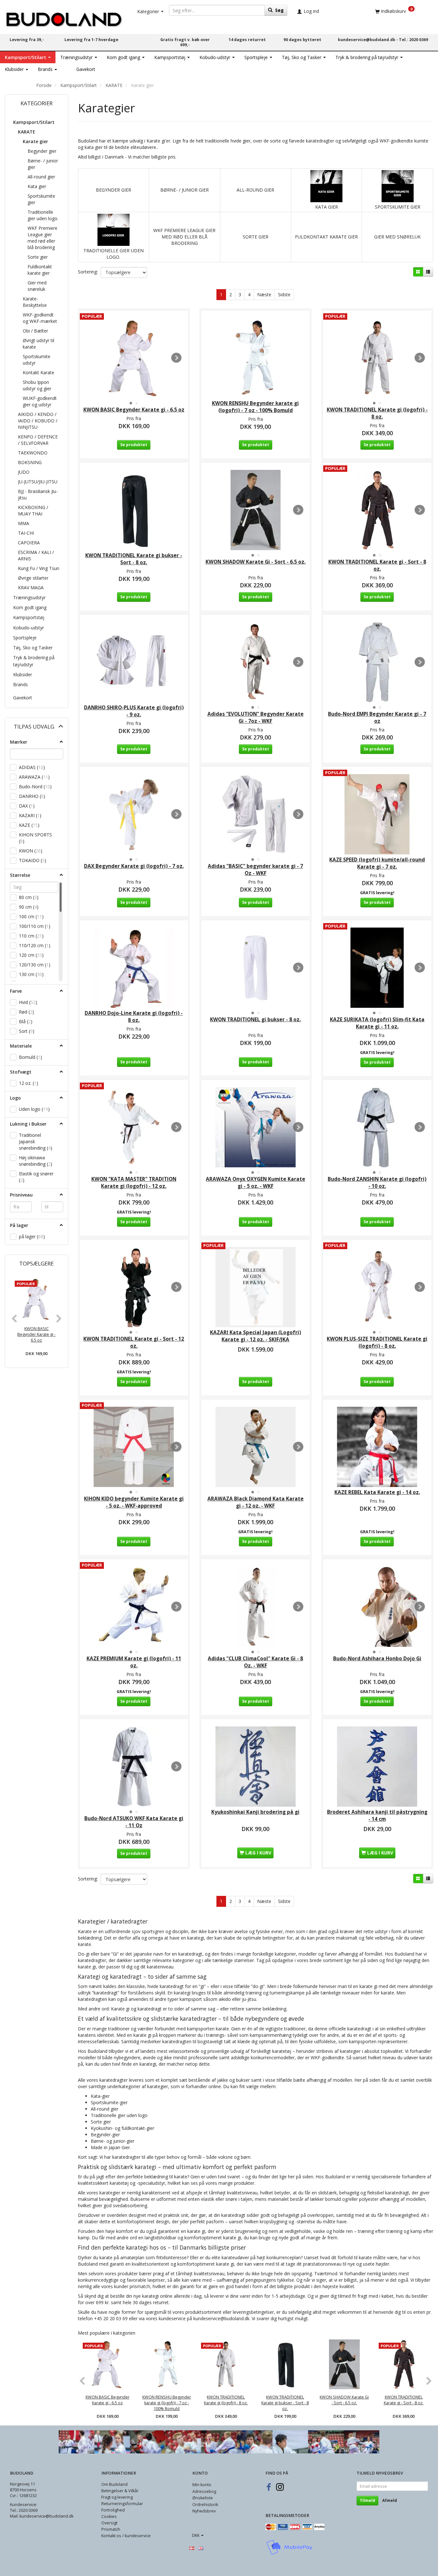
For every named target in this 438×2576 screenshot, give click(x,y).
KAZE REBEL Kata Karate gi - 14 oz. (377, 1492)
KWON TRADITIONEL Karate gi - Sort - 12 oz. (134, 1342)
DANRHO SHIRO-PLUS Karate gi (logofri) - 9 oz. (134, 711)
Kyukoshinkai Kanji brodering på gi (255, 1812)
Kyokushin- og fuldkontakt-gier (122, 2128)
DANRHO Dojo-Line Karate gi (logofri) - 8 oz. (134, 1017)
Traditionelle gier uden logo (119, 2115)
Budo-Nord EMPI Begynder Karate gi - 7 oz (377, 717)
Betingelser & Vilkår (120, 2491)
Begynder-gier (105, 2135)
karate (222, 2029)
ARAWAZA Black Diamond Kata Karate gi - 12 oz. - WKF (256, 1502)
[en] (201, 2548)
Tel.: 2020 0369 (413, 40)
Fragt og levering (117, 2497)
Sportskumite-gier (109, 2102)
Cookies (109, 2516)
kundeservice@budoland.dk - (368, 40)
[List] (428, 272)
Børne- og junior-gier (113, 2141)
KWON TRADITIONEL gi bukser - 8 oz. (255, 1020)
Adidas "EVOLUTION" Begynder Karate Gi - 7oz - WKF (256, 717)
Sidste (284, 294)
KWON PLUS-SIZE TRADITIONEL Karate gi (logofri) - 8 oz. (377, 1342)
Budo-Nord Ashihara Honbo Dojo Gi (377, 1659)
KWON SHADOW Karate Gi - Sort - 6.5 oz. (256, 562)
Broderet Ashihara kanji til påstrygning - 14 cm (377, 1815)
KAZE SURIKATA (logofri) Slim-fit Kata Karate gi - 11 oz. (377, 1023)
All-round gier (105, 2109)
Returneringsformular (122, 2504)
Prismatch (111, 2529)
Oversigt (109, 2523)
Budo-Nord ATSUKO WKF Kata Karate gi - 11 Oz (134, 1822)
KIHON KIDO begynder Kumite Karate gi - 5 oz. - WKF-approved (134, 1502)
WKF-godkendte (327, 2057)
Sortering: (88, 272)
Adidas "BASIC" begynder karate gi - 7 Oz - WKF (255, 870)
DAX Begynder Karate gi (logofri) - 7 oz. (134, 866)
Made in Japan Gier (110, 2147)
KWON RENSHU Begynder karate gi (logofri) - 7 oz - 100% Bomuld (255, 407)
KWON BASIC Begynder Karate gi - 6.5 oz (36, 1334)
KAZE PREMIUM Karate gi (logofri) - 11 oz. (134, 1662)
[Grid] (418, 272)
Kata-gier (100, 2096)
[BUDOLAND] (64, 18)
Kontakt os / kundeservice (126, 2536)
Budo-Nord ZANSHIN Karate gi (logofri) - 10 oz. (377, 1183)
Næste (264, 294)
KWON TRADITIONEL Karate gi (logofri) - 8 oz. (377, 413)
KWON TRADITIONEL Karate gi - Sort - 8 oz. (377, 565)
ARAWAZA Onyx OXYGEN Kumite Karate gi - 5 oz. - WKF (256, 1183)
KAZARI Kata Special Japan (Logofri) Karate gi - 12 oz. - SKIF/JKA (256, 1336)
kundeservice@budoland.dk (221, 2318)
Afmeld (390, 2500)
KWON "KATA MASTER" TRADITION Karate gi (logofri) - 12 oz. (134, 1183)
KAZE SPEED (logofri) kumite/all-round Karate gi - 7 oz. (377, 863)
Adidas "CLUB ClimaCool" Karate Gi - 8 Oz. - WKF (255, 1662)
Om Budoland (114, 2484)
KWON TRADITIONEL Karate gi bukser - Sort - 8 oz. (134, 559)
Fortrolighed (113, 2510)
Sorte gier (101, 2122)
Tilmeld (367, 2500)
